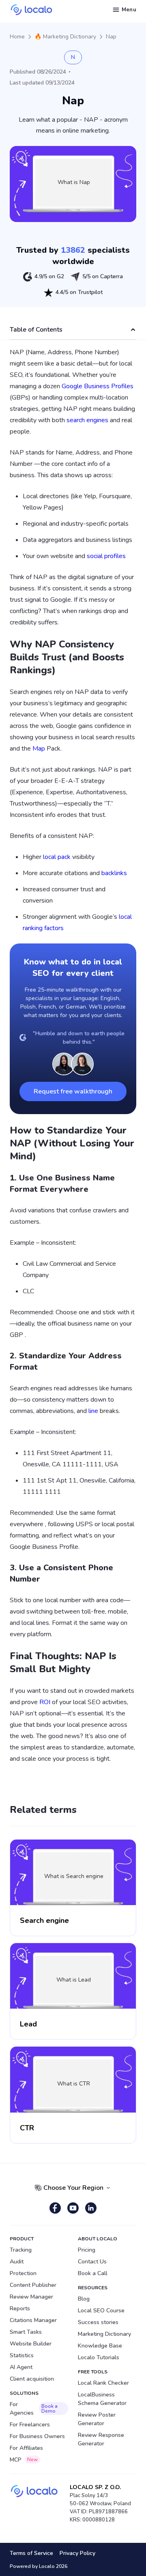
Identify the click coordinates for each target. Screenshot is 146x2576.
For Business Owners (37, 2436)
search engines (87, 420)
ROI (45, 1702)
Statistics (22, 2355)
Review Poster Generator (97, 2419)
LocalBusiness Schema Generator (102, 2399)
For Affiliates (26, 2448)
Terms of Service (31, 2553)
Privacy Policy (77, 2553)
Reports (20, 2308)
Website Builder (31, 2344)
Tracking (21, 2250)
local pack (57, 857)
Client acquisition (32, 2379)
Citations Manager (33, 2320)
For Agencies (34, 2409)
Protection (23, 2273)
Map (39, 749)
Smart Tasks (26, 2332)
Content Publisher (33, 2285)
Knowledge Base (100, 2346)
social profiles (106, 556)
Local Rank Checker (103, 2383)
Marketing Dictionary (104, 2334)
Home (17, 37)
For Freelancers (30, 2425)
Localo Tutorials (99, 2357)
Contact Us (92, 2262)
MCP (24, 2460)
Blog (84, 2299)
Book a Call (93, 2273)
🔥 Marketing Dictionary (65, 37)
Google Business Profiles (98, 386)
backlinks (114, 873)
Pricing (87, 2250)
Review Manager (31, 2297)
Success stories (98, 2322)
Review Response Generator (101, 2439)
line (93, 1411)
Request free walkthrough (73, 1091)
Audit (17, 2262)
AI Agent (21, 2367)
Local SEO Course (101, 2311)
